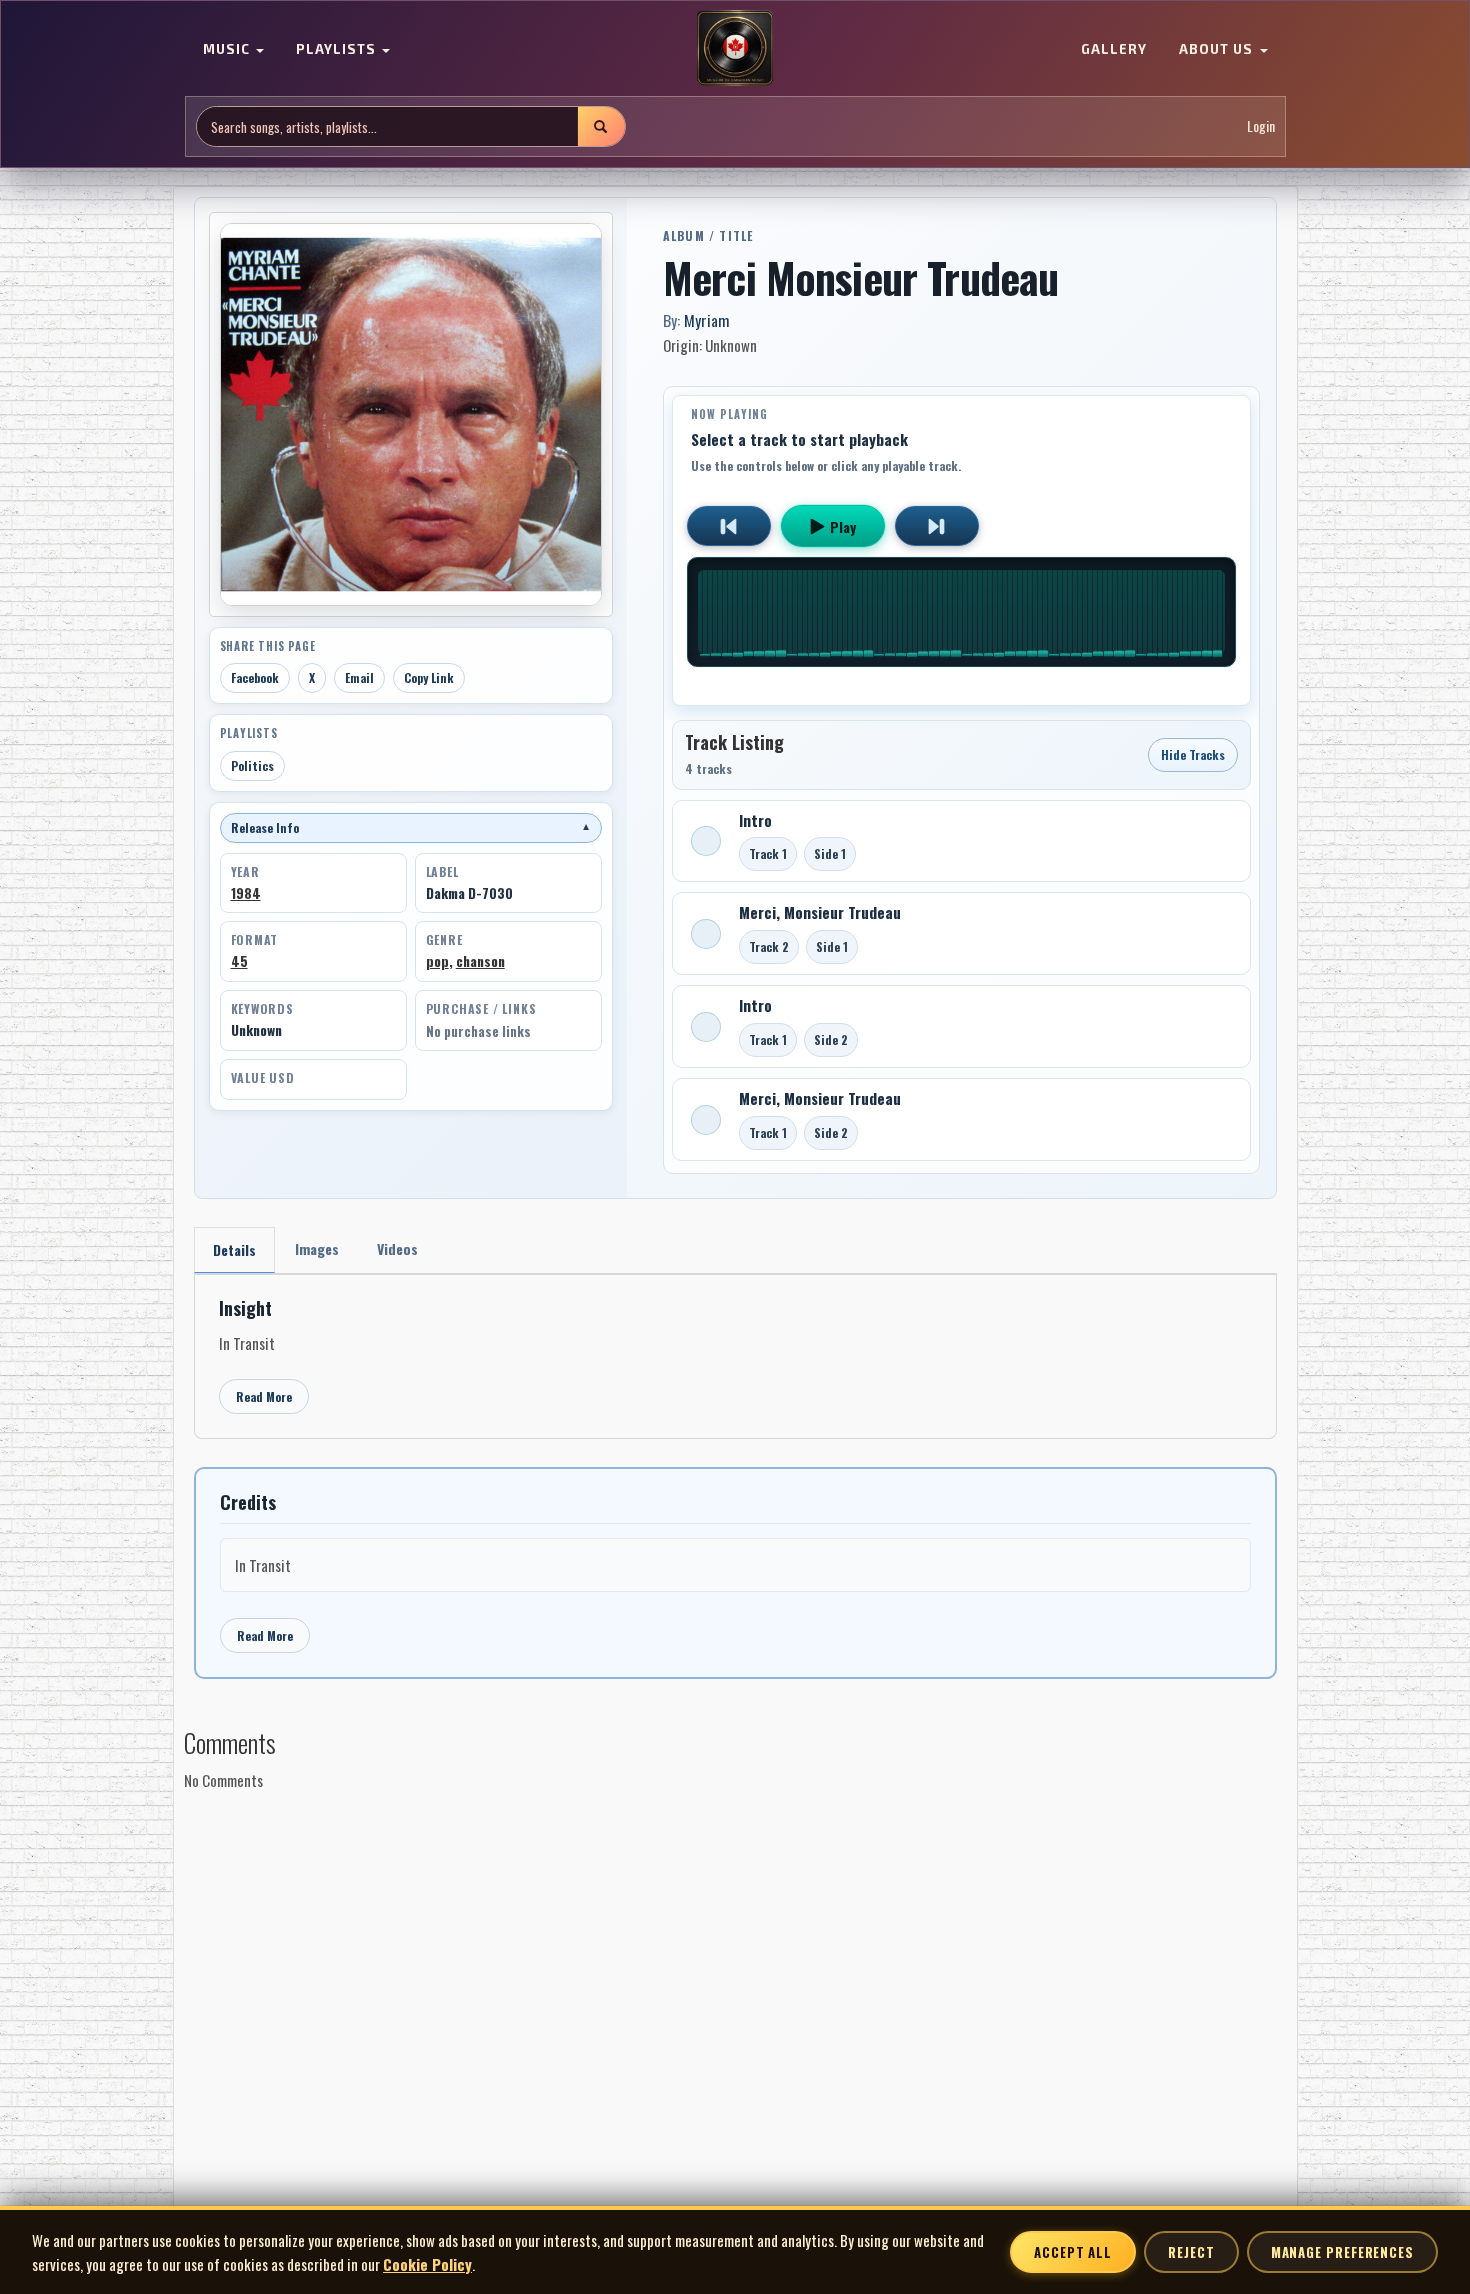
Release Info (411, 827)
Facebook (255, 677)
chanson (480, 961)
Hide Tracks (1193, 754)
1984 (246, 893)
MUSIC (228, 50)
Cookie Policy (427, 2264)
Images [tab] (317, 1248)
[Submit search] (601, 126)
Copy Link (429, 677)
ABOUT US (1218, 50)
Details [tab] (234, 1249)
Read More (264, 1396)
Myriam (706, 320)
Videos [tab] (397, 1248)
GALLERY (1114, 50)
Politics (252, 765)
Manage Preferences (1342, 2252)
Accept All (1073, 2252)
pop (437, 961)
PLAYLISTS (338, 50)
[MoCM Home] (735, 49)
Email (359, 677)
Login (1261, 126)
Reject (1191, 2252)
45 (239, 961)
